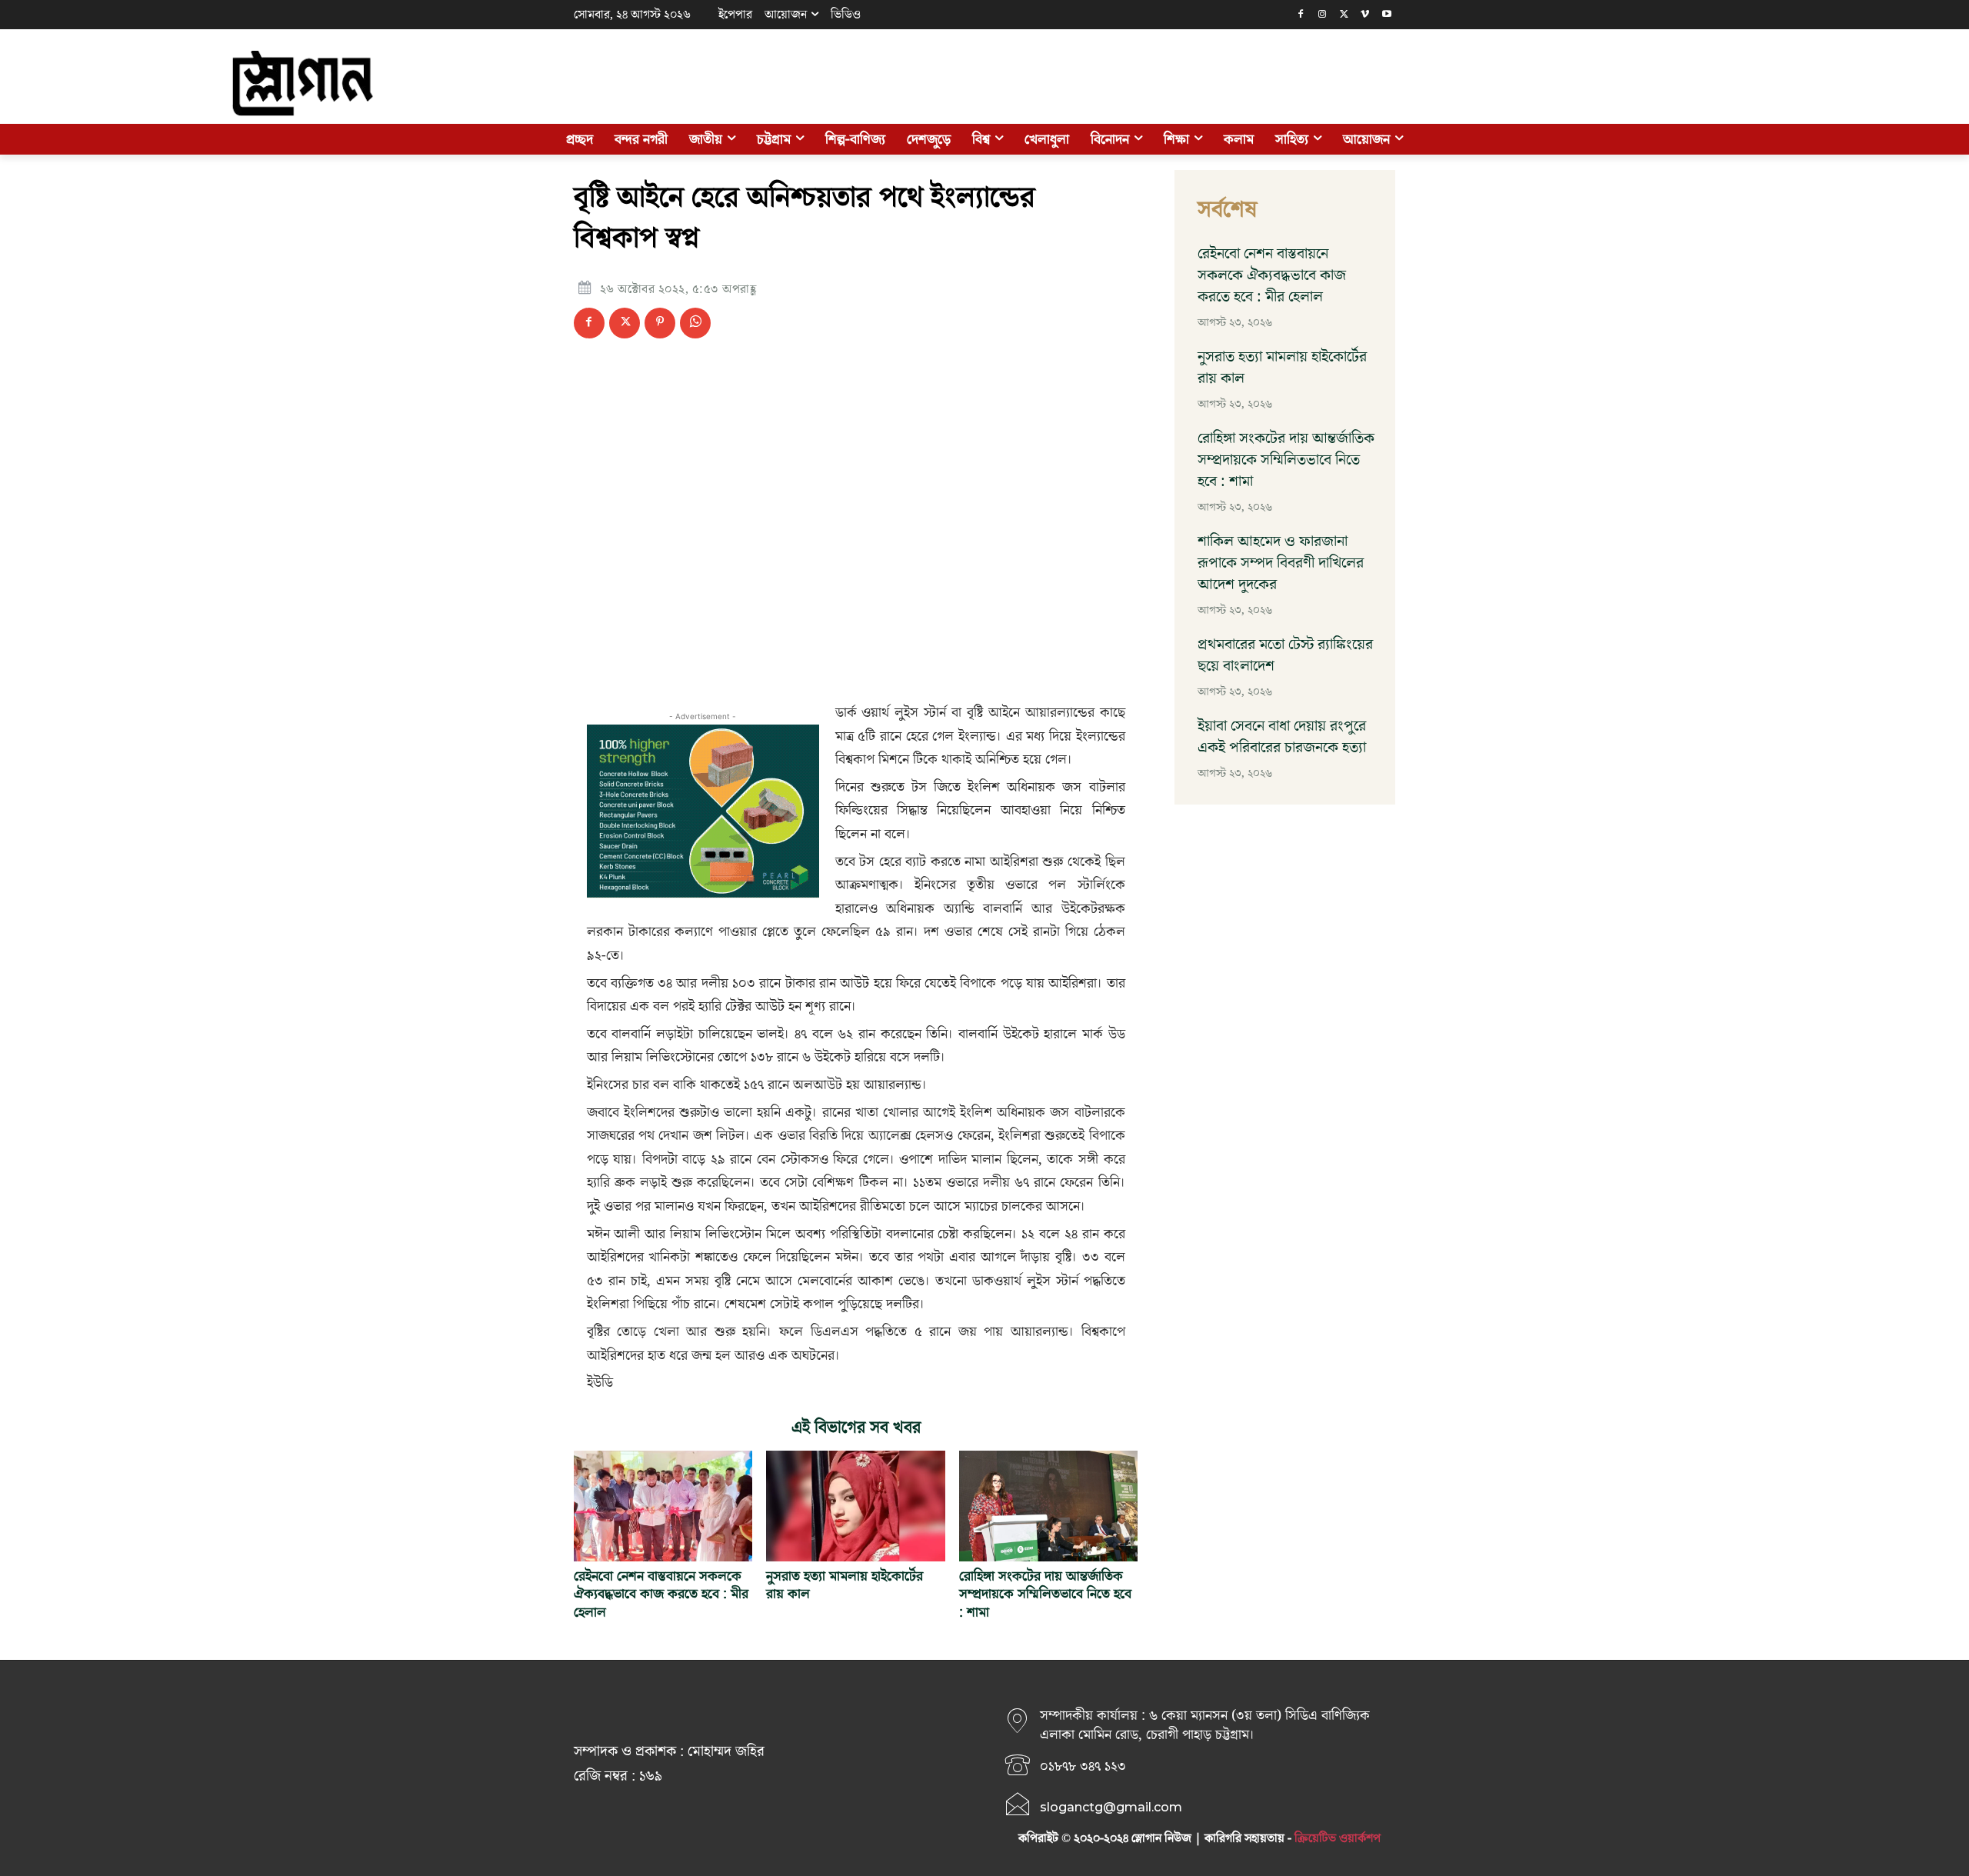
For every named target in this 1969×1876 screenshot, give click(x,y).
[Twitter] (1344, 15)
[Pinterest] (660, 323)
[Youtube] (1386, 15)
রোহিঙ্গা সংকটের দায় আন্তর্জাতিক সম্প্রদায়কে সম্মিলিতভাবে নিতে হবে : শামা (1045, 1594)
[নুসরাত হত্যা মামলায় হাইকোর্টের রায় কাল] (855, 1506)
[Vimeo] (1365, 15)
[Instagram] (1323, 15)
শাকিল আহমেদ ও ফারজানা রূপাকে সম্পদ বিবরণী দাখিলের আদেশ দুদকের (1281, 563)
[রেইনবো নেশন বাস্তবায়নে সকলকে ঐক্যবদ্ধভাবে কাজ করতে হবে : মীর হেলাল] (663, 1506)
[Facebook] (1301, 15)
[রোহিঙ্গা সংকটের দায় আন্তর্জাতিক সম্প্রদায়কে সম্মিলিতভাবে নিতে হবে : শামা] (1048, 1506)
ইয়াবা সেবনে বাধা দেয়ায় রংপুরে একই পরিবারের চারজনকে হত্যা (1282, 737)
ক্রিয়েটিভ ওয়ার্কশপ (1338, 1838)
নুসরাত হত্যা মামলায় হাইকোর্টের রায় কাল (845, 1585)
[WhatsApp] (695, 323)
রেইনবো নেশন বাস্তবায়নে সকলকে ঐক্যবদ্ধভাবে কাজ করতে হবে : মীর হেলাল (661, 1594)
